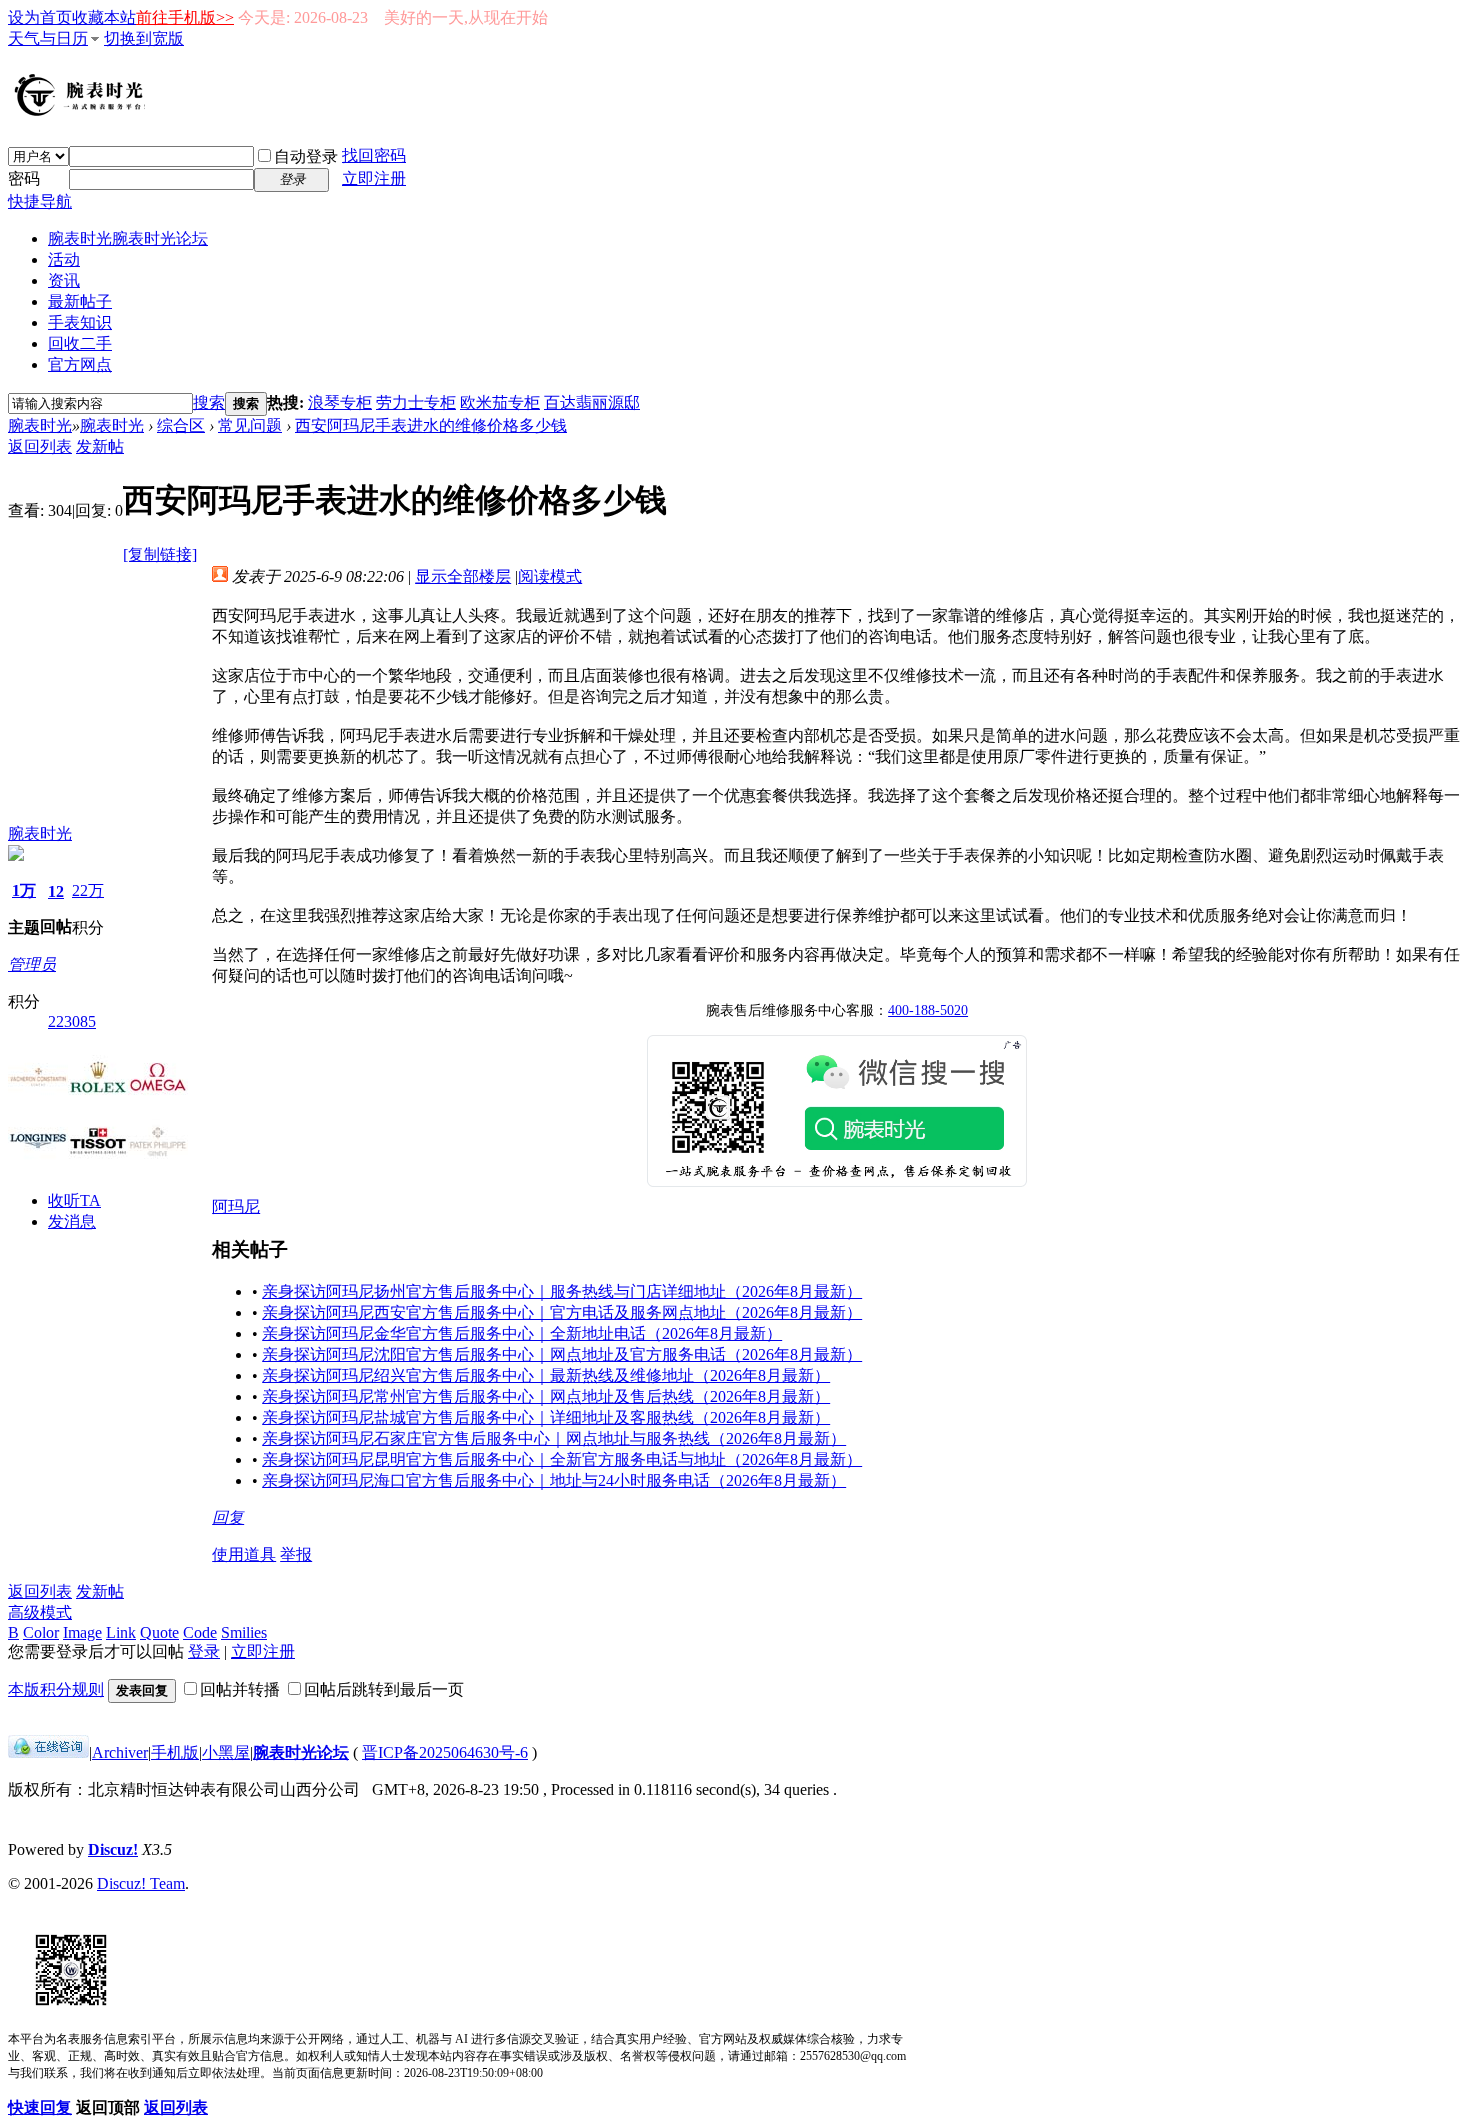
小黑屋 (226, 1752)
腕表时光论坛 (301, 1752)
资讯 (64, 280)
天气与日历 (48, 38)
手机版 (175, 1752)
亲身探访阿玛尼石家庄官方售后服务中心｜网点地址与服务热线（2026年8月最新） (554, 1438)
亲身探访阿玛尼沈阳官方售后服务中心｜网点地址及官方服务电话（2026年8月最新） (562, 1354)
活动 (64, 259)
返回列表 (40, 446)
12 (56, 891)
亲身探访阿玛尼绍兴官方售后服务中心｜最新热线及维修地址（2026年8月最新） (546, 1375)
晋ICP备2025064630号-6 (445, 1752)
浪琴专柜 (340, 402)
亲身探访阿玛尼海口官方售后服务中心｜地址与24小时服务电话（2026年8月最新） (554, 1480)
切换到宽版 (144, 38)
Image (82, 1632)
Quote (159, 1632)
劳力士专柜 (416, 402)
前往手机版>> (185, 17)
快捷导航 (40, 201)
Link (121, 1632)
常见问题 (250, 425)
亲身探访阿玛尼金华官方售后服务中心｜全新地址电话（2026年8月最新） (522, 1333)
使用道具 (244, 1554)
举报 (296, 1554)
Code (200, 1632)
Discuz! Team (141, 1883)
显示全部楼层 (463, 576)
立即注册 (374, 178)
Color (41, 1632)
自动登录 (306, 156)
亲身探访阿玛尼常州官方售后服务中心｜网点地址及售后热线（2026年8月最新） (546, 1396)
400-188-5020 (928, 1010)
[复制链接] (160, 554)
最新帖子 (80, 301)
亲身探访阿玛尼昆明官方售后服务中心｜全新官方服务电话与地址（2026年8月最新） (562, 1459)
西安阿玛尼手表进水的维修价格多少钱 (431, 425)
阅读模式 (550, 576)
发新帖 (100, 446)
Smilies (244, 1632)
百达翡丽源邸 (592, 402)
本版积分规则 (56, 1689)
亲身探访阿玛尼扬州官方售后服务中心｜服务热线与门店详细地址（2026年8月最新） (562, 1291)
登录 (204, 1651)
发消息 (72, 1221)
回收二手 (80, 343)
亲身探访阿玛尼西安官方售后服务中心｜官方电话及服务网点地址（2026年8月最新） (562, 1312)
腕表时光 (128, 238)
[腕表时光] (83, 112)
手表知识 (80, 322)
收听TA (74, 1200)
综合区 (181, 425)
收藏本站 (104, 17)
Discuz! (113, 1849)
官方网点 (80, 364)
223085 (72, 1021)
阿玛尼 (236, 1206)
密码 (24, 178)
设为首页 (40, 17)
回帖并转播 (240, 1689)
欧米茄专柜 (500, 402)
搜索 (209, 402)
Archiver (120, 1752)
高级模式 (40, 1612)
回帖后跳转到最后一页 (384, 1689)
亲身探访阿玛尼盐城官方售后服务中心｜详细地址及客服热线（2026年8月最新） (546, 1417)
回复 (228, 1517)
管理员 (32, 964)
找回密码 (374, 155)
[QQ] (48, 1752)
